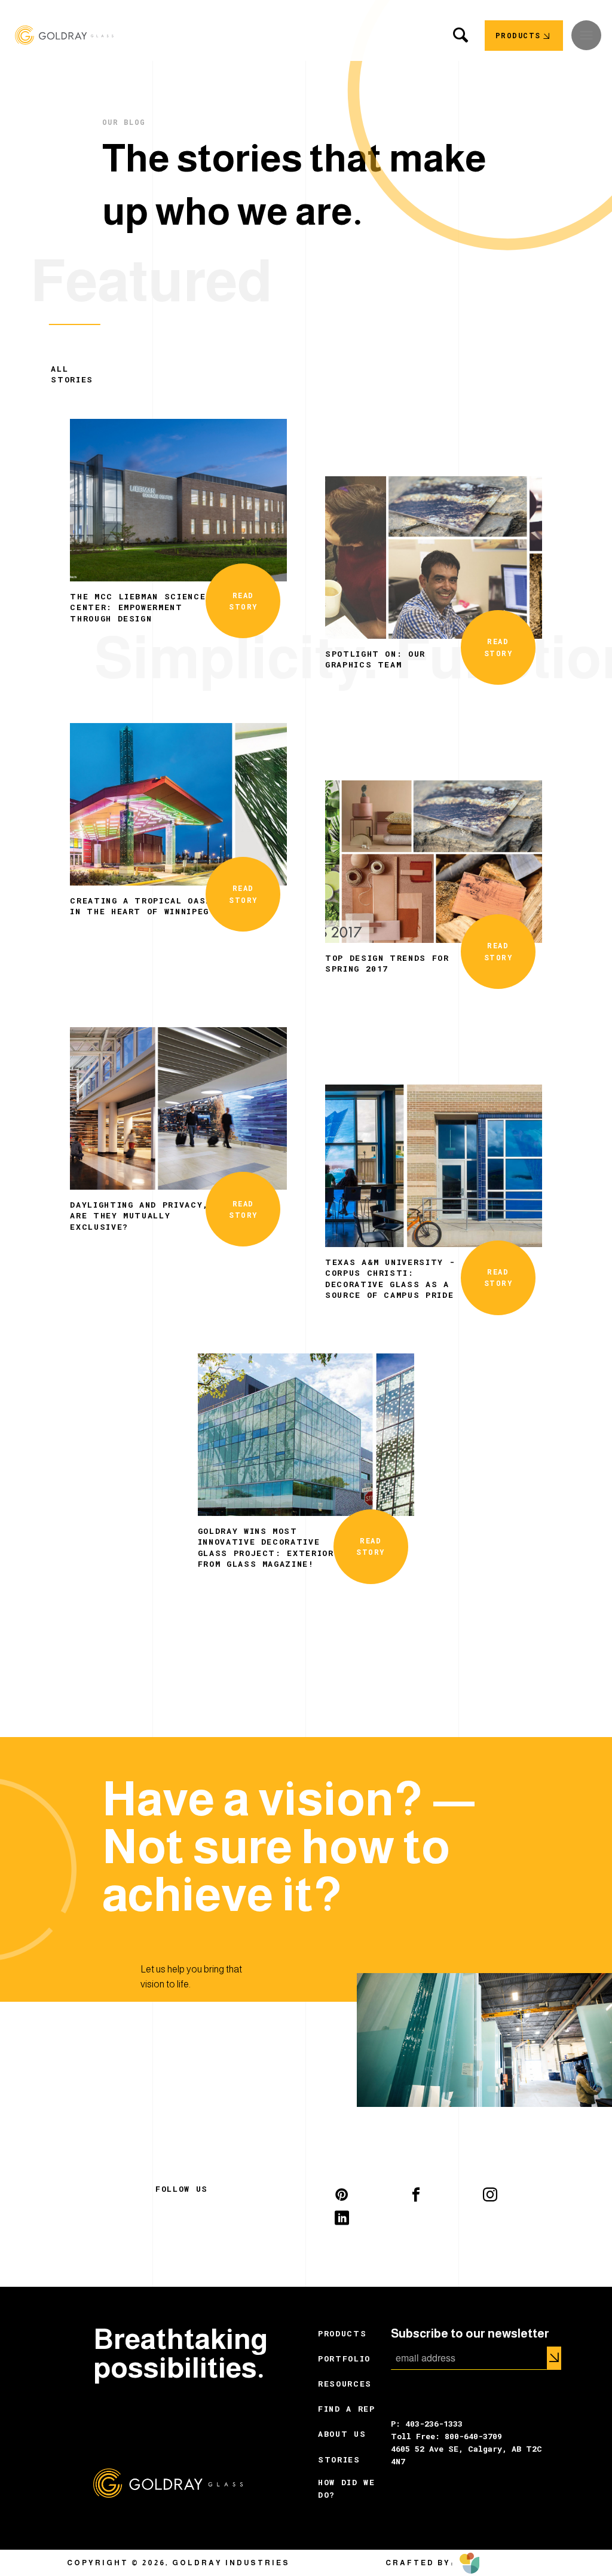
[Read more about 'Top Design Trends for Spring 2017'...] (434, 860)
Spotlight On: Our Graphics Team (375, 659)
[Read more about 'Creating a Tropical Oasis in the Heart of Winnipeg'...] (178, 803)
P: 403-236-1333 (427, 2424)
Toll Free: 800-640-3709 (446, 2436)
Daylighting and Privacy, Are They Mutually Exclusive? (139, 1216)
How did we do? (347, 2488)
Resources (345, 2384)
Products (342, 2333)
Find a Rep (347, 2409)
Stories (339, 2459)
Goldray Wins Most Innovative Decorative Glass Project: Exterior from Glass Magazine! (266, 1547)
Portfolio (344, 2358)
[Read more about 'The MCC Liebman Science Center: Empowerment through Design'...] (178, 499)
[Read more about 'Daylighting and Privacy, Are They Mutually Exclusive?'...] (178, 1107)
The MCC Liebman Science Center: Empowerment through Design (138, 607)
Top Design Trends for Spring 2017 (387, 963)
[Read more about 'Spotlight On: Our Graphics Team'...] (434, 556)
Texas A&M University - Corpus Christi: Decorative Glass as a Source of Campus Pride (390, 1278)
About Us (342, 2434)
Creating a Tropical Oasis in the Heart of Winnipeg (143, 906)
